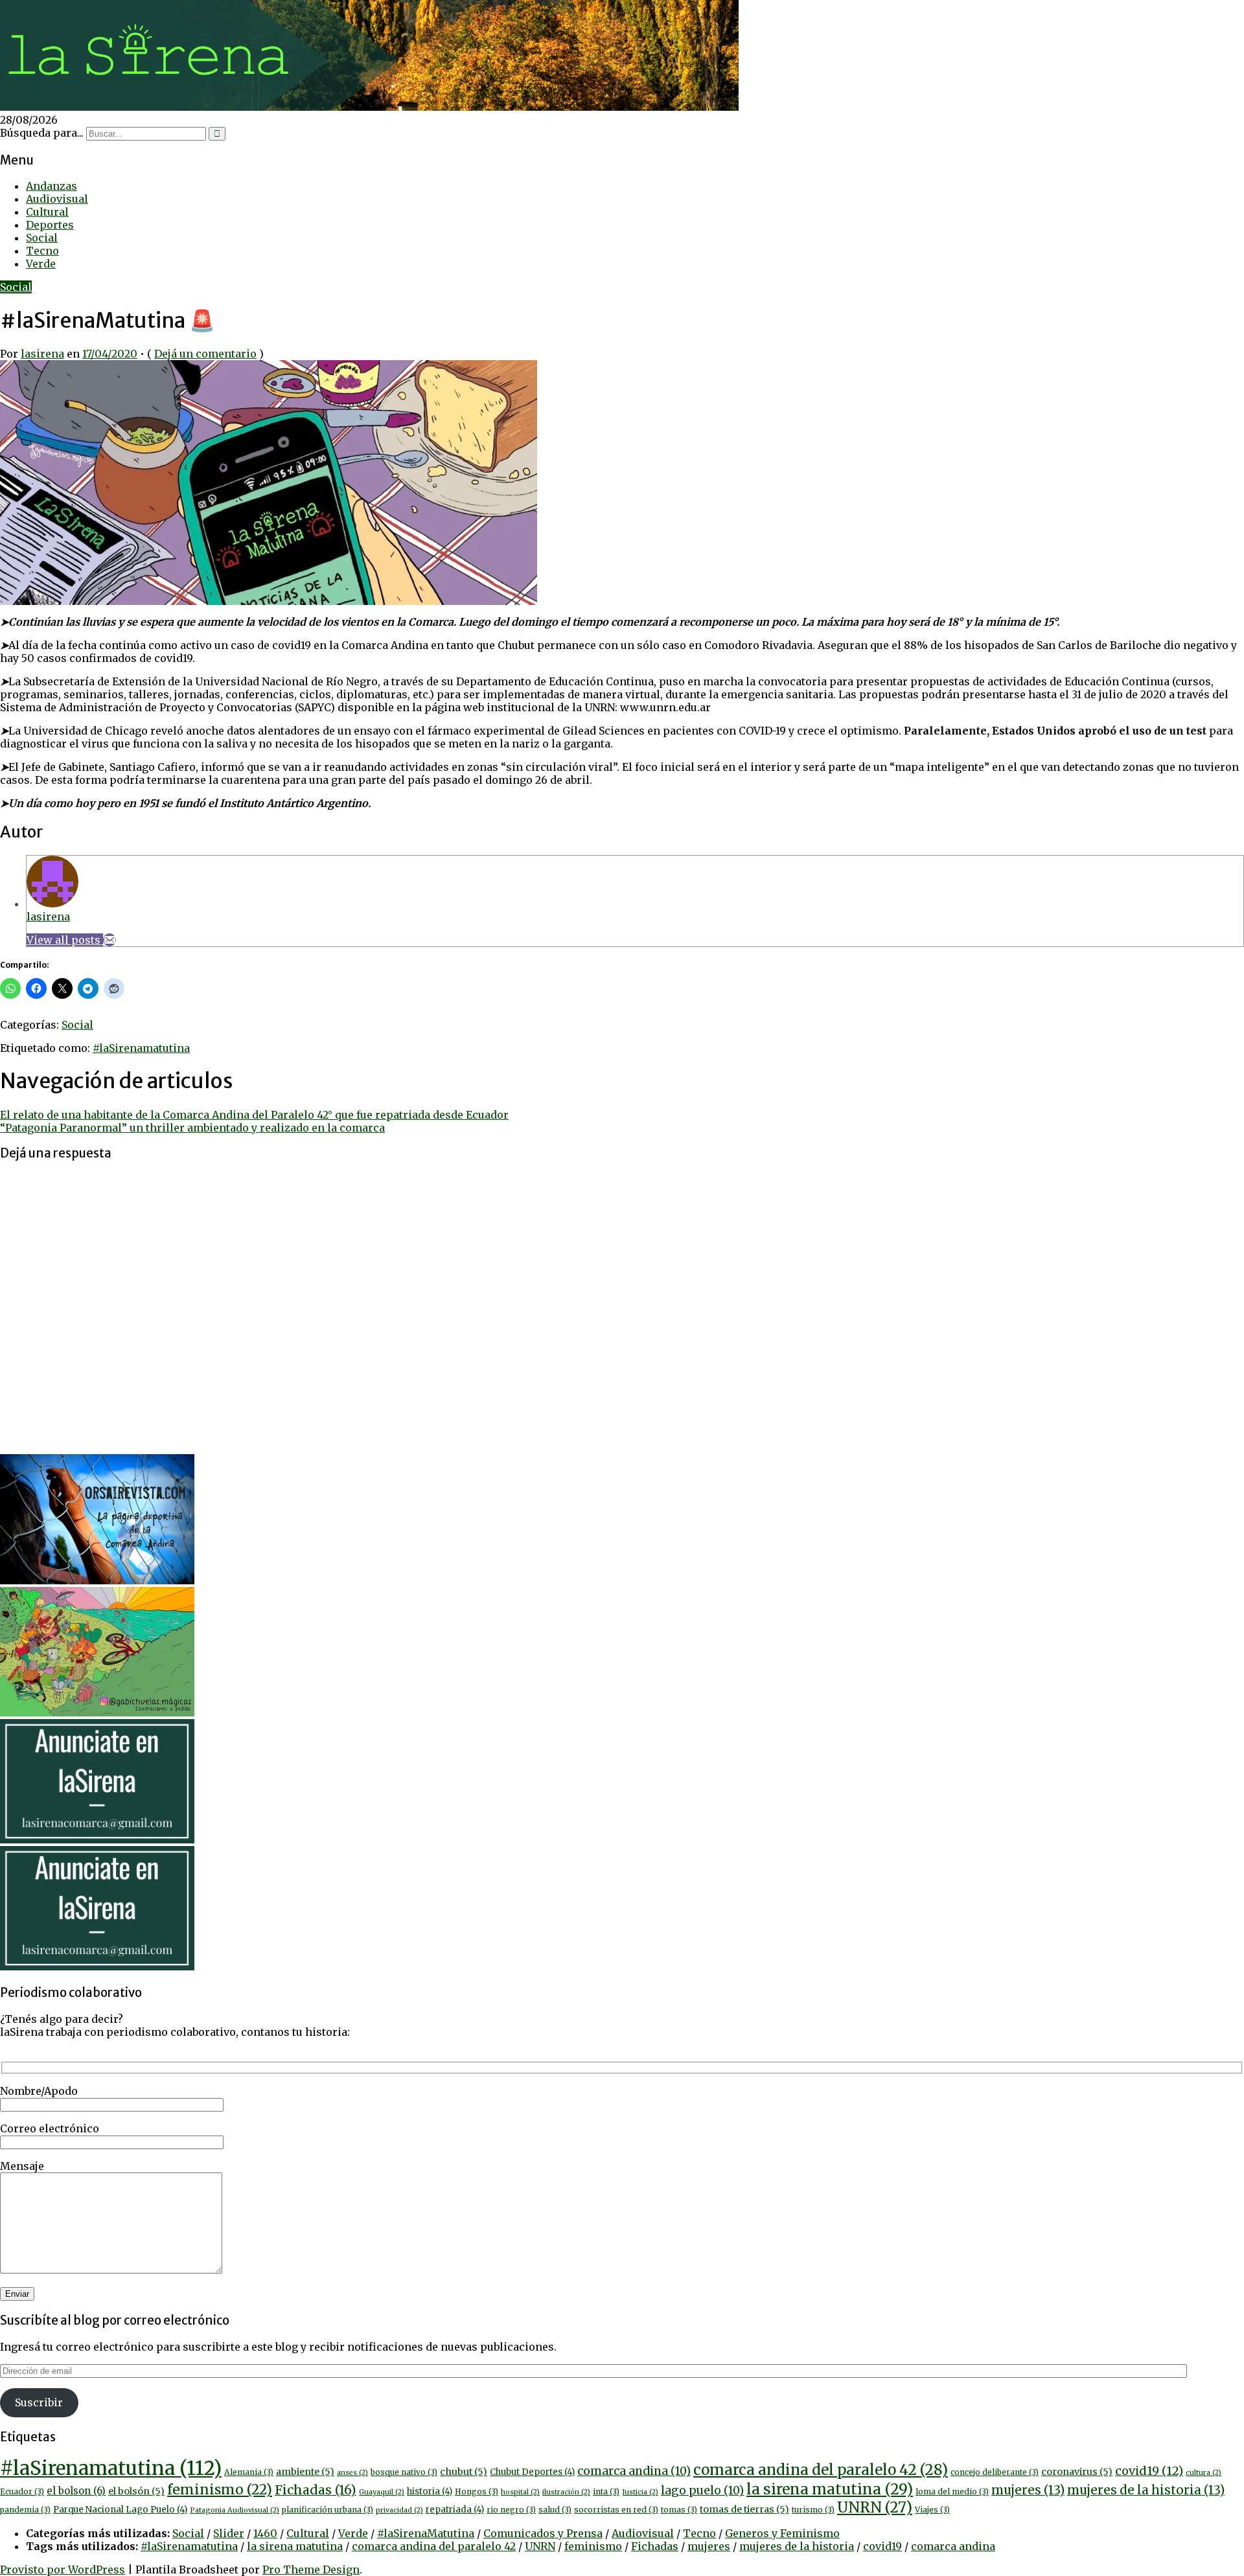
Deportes (50, 225)
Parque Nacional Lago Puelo (120, 2510)
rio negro (511, 2510)
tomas (679, 2510)
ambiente (305, 2472)
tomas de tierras (744, 2509)
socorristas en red (616, 2510)
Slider (229, 2533)
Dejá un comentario (205, 354)
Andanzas (52, 186)
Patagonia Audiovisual (235, 2510)
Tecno (42, 251)
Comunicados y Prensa (543, 2533)
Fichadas (316, 2490)
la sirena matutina (830, 2489)
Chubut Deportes (532, 2472)
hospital (520, 2492)
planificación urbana (328, 2510)
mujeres (1028, 2490)
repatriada (455, 2510)
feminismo (220, 2490)
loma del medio (952, 2491)
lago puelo (702, 2491)
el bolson (76, 2491)
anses (352, 2473)
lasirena (42, 354)
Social (42, 238)
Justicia (640, 2492)
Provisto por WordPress (63, 2570)
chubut (464, 2472)
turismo (813, 2510)
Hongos (477, 2491)
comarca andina (634, 2471)
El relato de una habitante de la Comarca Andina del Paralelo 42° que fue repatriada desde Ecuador (254, 1115)
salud (555, 2510)
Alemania (249, 2472)
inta (606, 2491)
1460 (265, 2533)
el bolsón (136, 2491)
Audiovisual (57, 199)
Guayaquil (382, 2492)
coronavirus (1077, 2472)
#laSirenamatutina (141, 1048)
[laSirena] (369, 107)
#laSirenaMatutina (426, 2533)
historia (430, 2491)
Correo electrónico (50, 2128)
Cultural (47, 212)
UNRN (875, 2507)
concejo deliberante (995, 2472)
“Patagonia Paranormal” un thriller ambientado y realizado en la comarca (192, 1128)
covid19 (1149, 2471)
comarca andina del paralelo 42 (821, 2470)
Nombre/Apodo (39, 2091)
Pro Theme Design (311, 2570)
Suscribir (39, 2402)
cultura (1204, 2473)
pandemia (25, 2510)
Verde (41, 264)
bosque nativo (404, 2472)
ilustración (566, 2492)
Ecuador (22, 2491)
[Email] (109, 940)
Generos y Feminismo (782, 2533)
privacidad (399, 2510)
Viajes (932, 2510)
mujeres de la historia (1146, 2490)
